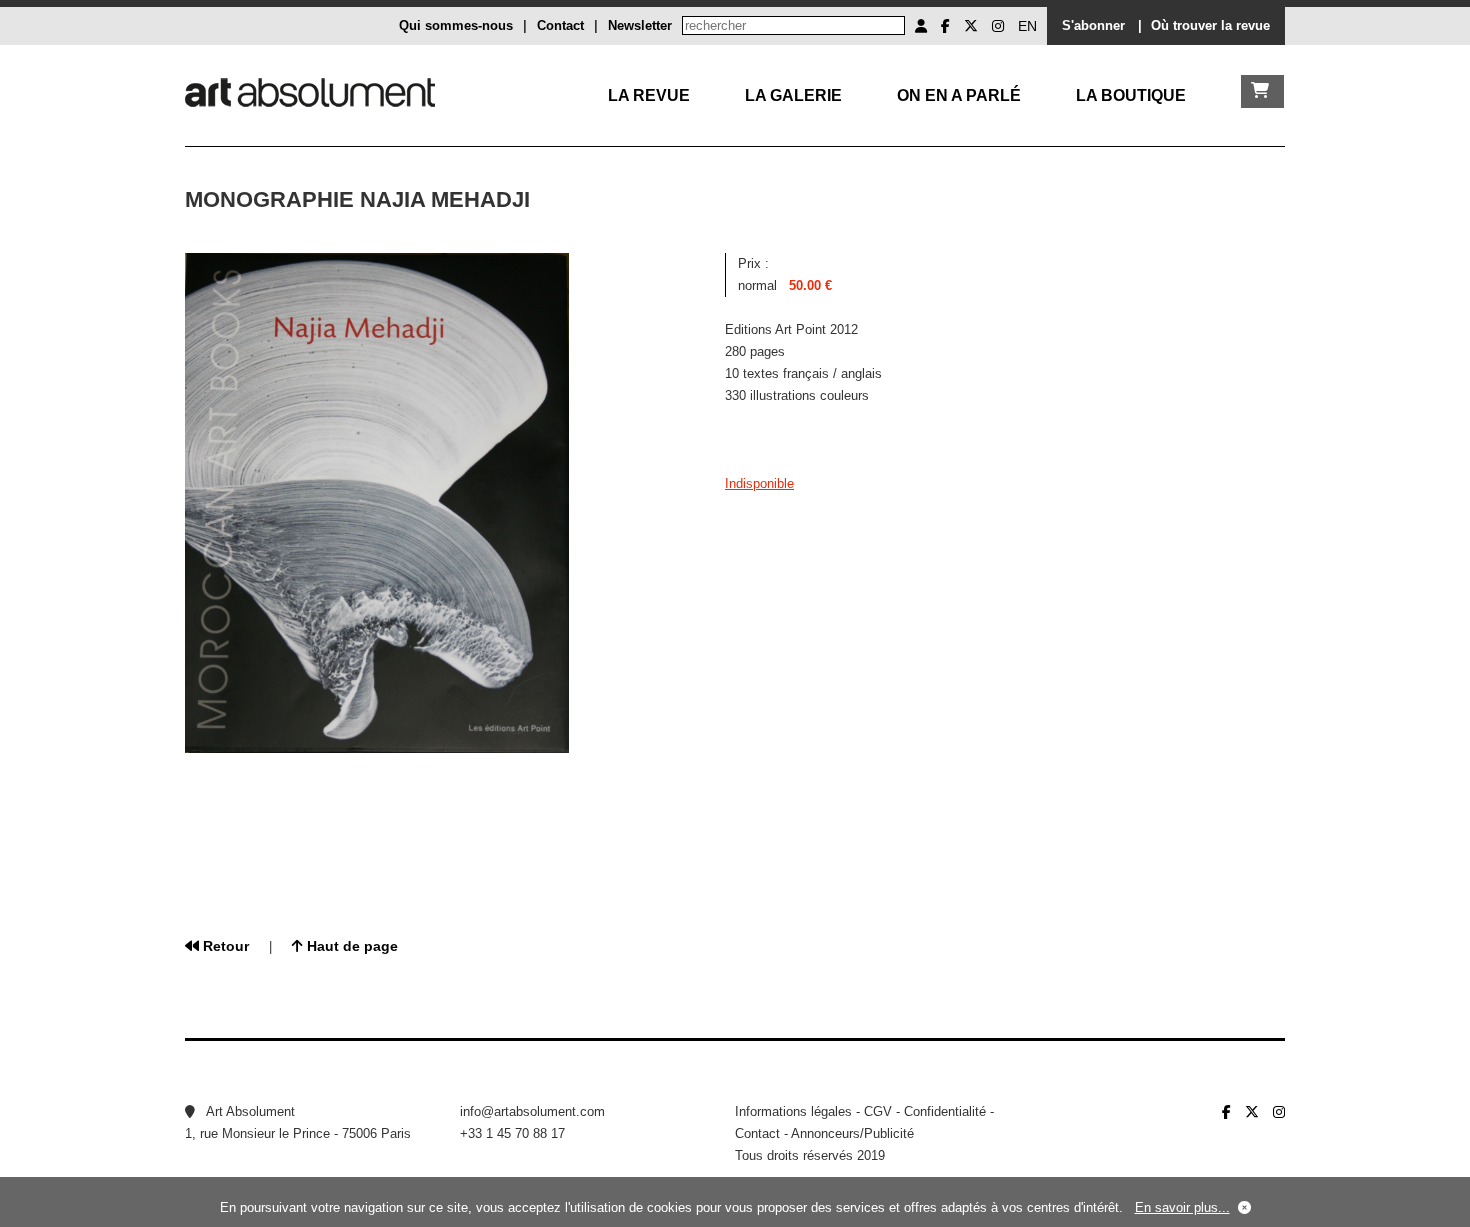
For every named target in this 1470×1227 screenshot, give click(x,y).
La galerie (793, 95)
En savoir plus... (1182, 1207)
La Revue (649, 95)
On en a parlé (959, 95)
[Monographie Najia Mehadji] (377, 748)
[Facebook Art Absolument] (945, 26)
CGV (878, 1111)
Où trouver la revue (1210, 25)
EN (1027, 26)
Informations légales (793, 1111)
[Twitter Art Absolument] (971, 26)
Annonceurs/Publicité (852, 1133)
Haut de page (350, 946)
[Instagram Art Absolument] (998, 26)
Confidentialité (945, 1111)
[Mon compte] (921, 26)
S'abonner (1093, 25)
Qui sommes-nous (456, 25)
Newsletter (640, 25)
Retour (224, 946)
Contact (560, 25)
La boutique (1131, 95)
